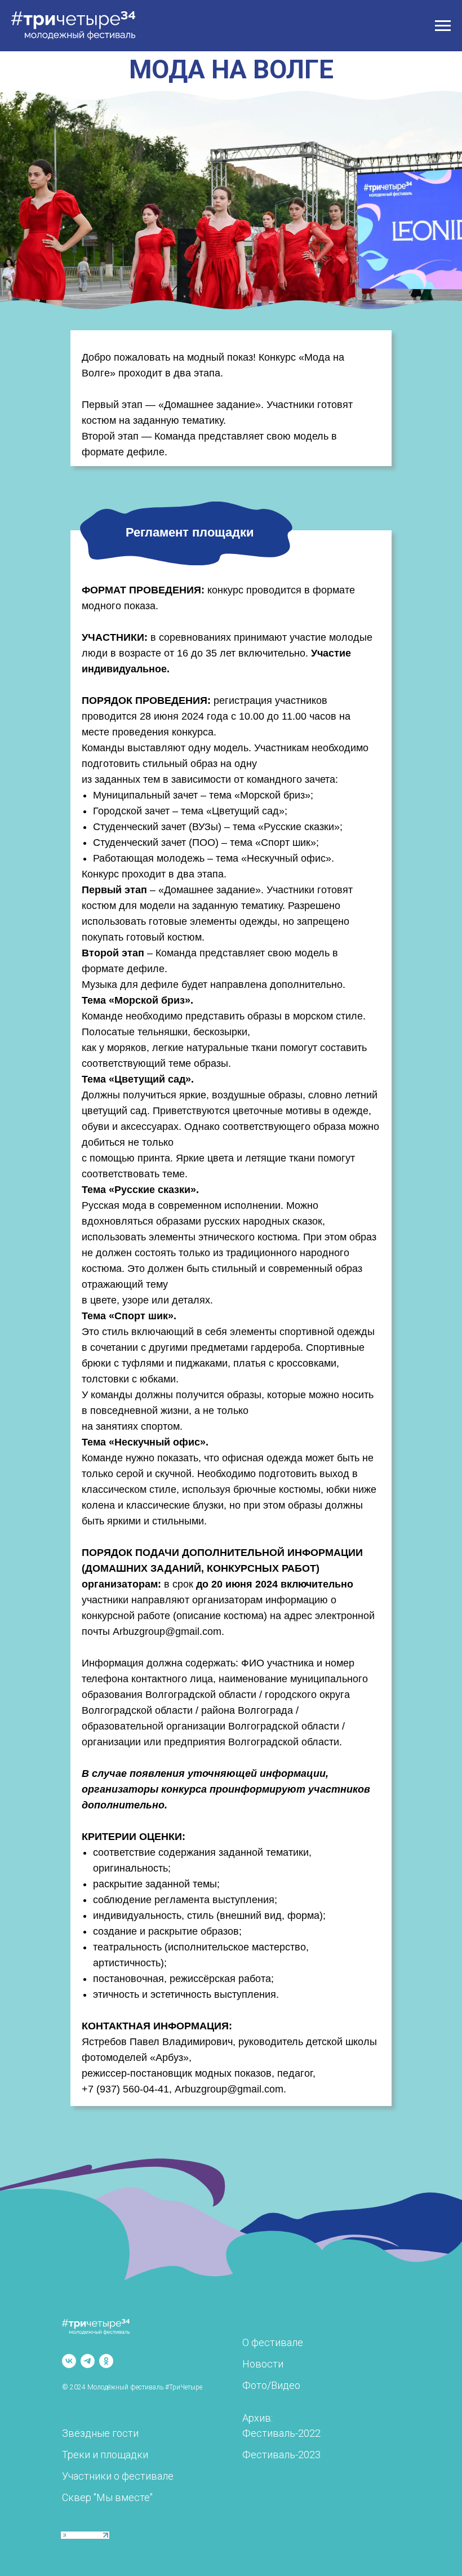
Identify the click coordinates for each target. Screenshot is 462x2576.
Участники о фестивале (118, 2476)
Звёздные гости (100, 2433)
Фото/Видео (271, 2385)
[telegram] (88, 2361)
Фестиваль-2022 (281, 2433)
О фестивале (273, 2342)
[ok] (106, 2361)
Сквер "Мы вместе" (107, 2497)
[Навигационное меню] (443, 26)
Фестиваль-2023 (281, 2455)
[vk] (69, 2361)
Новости (263, 2364)
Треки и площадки (105, 2455)
